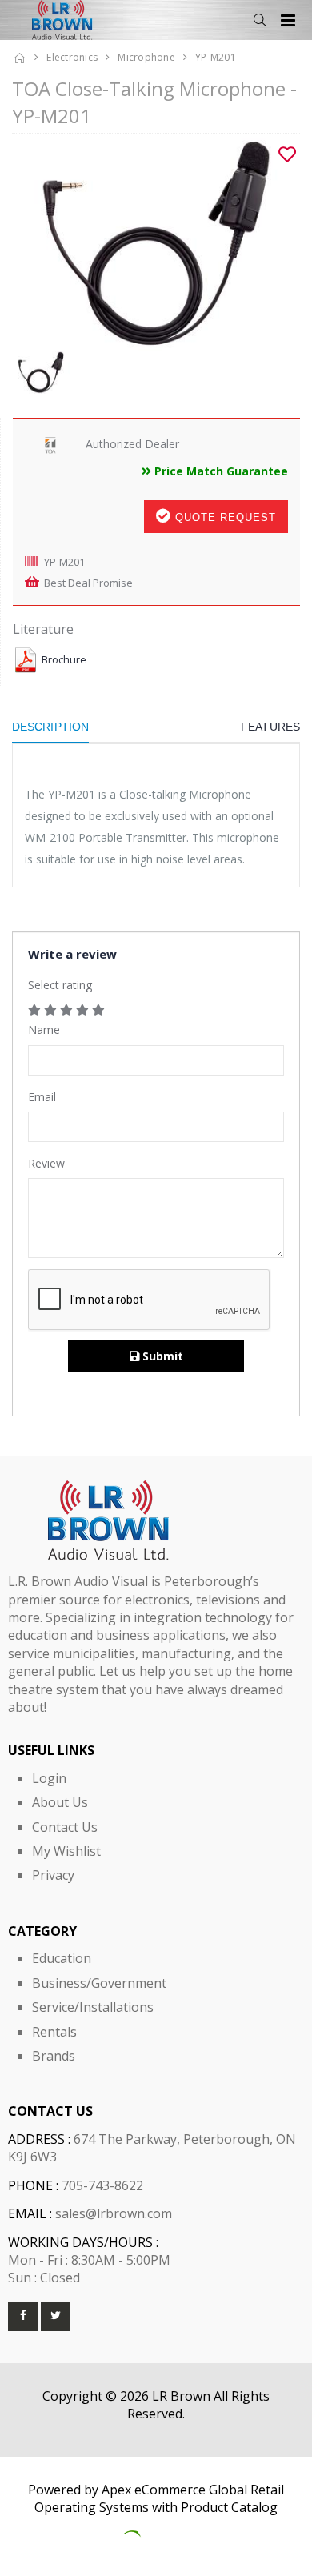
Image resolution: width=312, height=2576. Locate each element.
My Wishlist (66, 1851)
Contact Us (65, 1827)
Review (46, 1163)
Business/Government (99, 1983)
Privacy (53, 1875)
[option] (156, 242)
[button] (260, 20)
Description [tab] (50, 727)
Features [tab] (270, 727)
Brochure (64, 660)
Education (62, 1958)
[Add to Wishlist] (287, 154)
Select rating (60, 985)
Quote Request (224, 517)
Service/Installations (93, 2007)
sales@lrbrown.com (114, 2213)
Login (49, 1778)
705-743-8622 (102, 2185)
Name (44, 1030)
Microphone (146, 57)
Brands (54, 2056)
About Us (60, 1802)
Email (42, 1097)
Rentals (54, 2032)
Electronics (72, 57)
